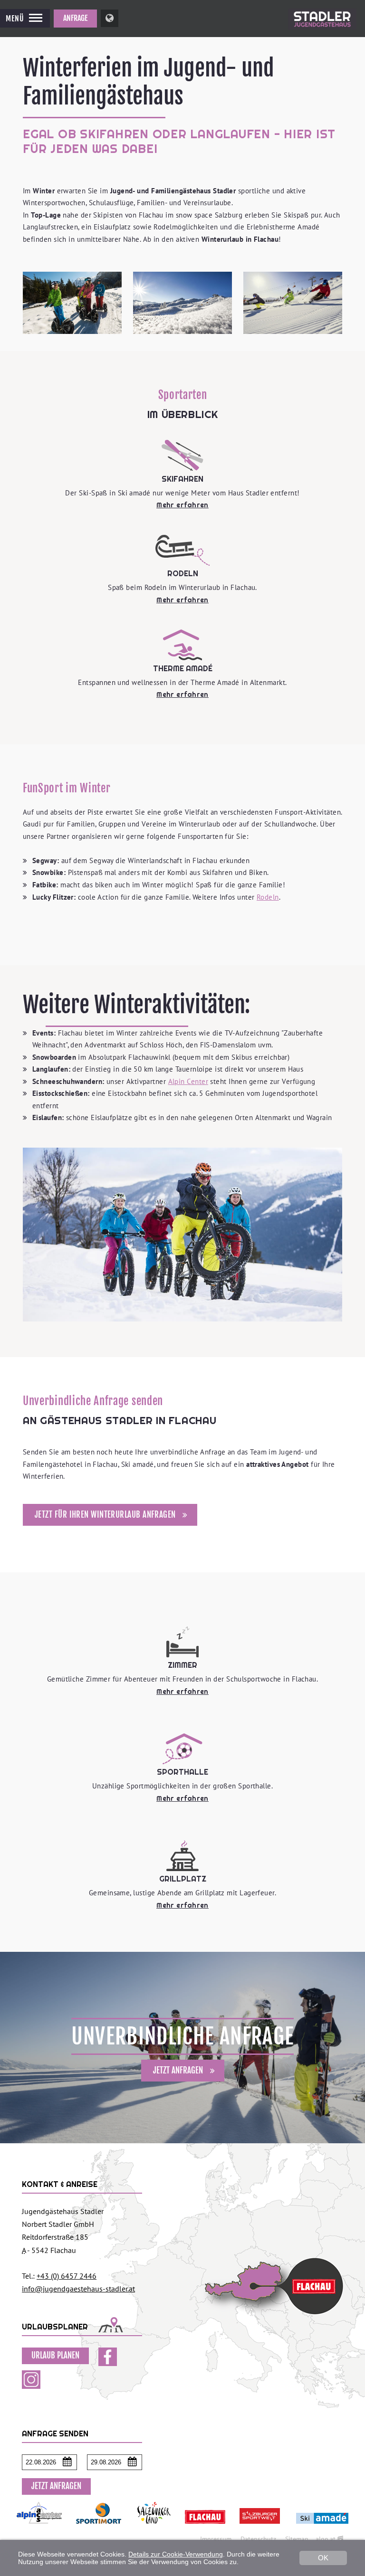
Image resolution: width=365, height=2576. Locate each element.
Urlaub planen (55, 2355)
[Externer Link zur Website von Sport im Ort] (99, 2528)
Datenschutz (258, 2539)
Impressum (216, 2539)
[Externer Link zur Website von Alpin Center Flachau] (39, 2528)
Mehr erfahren (182, 505)
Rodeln (268, 897)
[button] (25, 18)
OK (323, 2558)
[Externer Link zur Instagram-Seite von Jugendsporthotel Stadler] (31, 2386)
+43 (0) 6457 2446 (67, 2276)
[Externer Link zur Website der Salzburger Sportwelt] (260, 2528)
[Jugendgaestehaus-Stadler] (322, 35)
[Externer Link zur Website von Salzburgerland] (154, 2528)
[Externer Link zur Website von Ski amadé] (322, 2528)
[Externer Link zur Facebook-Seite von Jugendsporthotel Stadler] (108, 2363)
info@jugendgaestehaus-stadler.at (78, 2289)
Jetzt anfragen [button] (56, 2486)
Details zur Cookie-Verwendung (176, 2554)
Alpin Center (188, 1081)
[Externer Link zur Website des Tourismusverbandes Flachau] (205, 2528)
